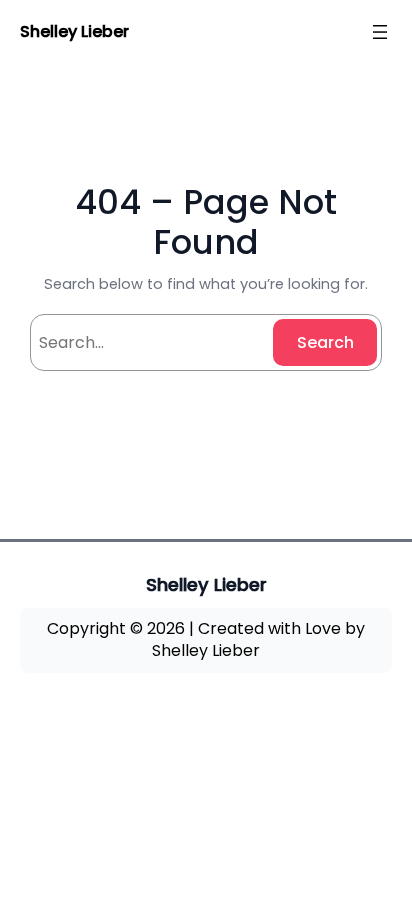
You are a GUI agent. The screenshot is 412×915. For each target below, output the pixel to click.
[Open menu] (380, 32)
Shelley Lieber (74, 31)
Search (325, 342)
